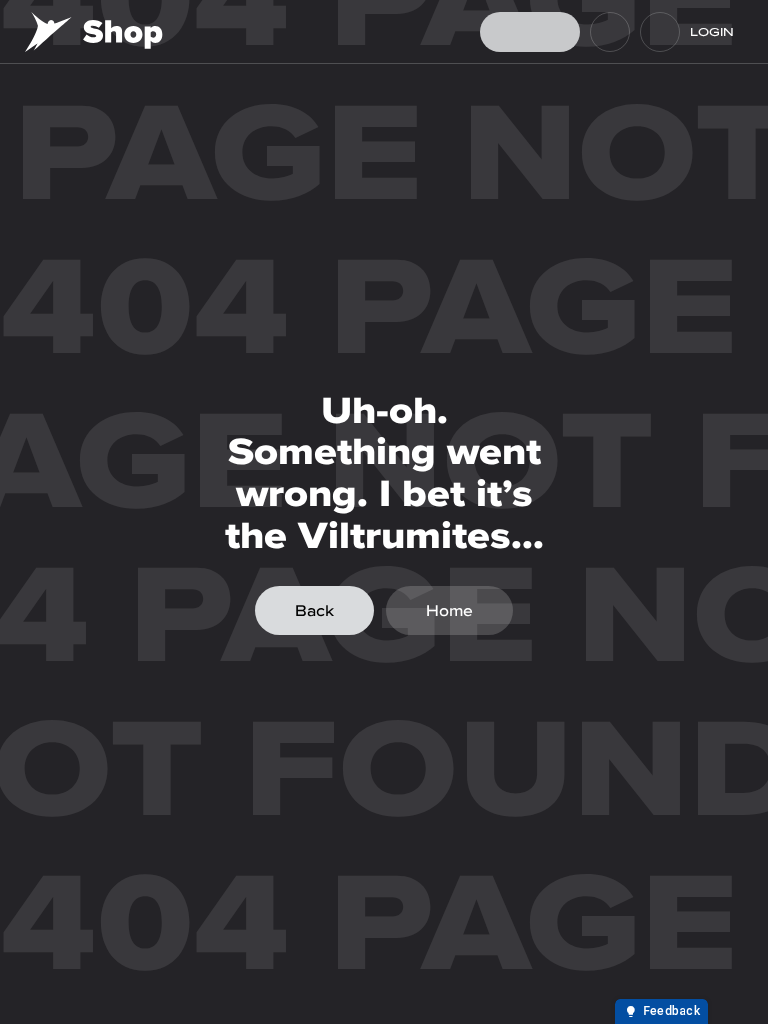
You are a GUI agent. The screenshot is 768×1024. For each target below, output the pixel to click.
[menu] (660, 32)
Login (712, 32)
